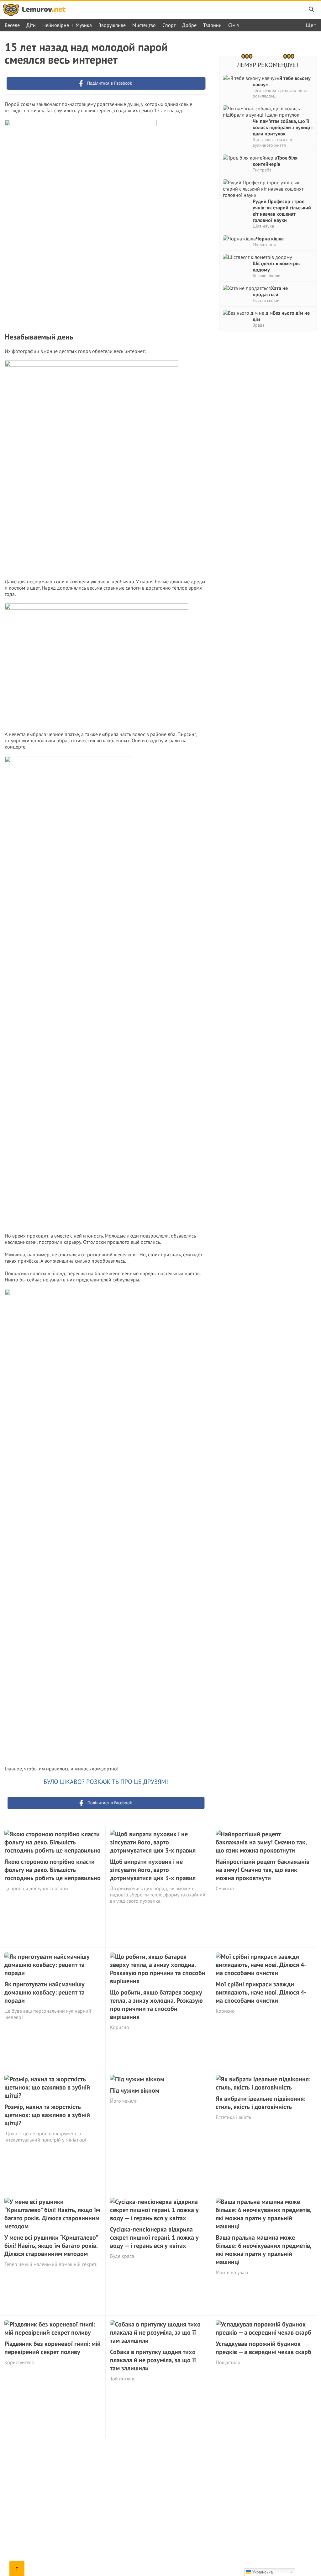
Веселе (12, 25)
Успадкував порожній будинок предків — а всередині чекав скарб (263, 2348)
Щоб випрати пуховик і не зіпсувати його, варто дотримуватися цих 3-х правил (153, 1870)
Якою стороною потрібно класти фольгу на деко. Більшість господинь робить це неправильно (53, 1870)
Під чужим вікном (135, 2090)
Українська (262, 2572)
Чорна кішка (270, 239)
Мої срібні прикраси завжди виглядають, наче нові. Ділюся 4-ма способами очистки (261, 1992)
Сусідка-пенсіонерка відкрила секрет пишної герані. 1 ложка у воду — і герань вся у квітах (154, 2237)
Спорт (169, 25)
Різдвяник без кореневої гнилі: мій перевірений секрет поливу (53, 2348)
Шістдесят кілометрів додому (276, 266)
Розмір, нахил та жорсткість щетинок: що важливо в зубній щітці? (47, 2115)
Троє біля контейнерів (275, 161)
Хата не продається (270, 291)
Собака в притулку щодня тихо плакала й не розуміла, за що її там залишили (153, 2360)
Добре (189, 25)
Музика (84, 25)
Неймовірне (56, 25)
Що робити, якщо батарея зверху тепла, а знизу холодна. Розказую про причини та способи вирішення (156, 2005)
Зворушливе (112, 25)
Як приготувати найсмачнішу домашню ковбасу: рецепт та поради (45, 1992)
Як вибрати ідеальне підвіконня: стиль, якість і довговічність (260, 2103)
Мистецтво (144, 25)
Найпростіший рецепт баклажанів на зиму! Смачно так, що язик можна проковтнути (263, 1870)
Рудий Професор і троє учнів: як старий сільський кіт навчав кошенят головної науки (282, 211)
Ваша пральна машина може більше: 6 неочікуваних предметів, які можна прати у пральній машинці (263, 2250)
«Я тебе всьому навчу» (282, 81)
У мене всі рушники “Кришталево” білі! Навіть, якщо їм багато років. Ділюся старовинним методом (51, 2246)
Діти (31, 25)
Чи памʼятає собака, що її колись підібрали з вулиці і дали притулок (283, 127)
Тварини (212, 25)
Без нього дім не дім (281, 316)
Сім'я (234, 25)
